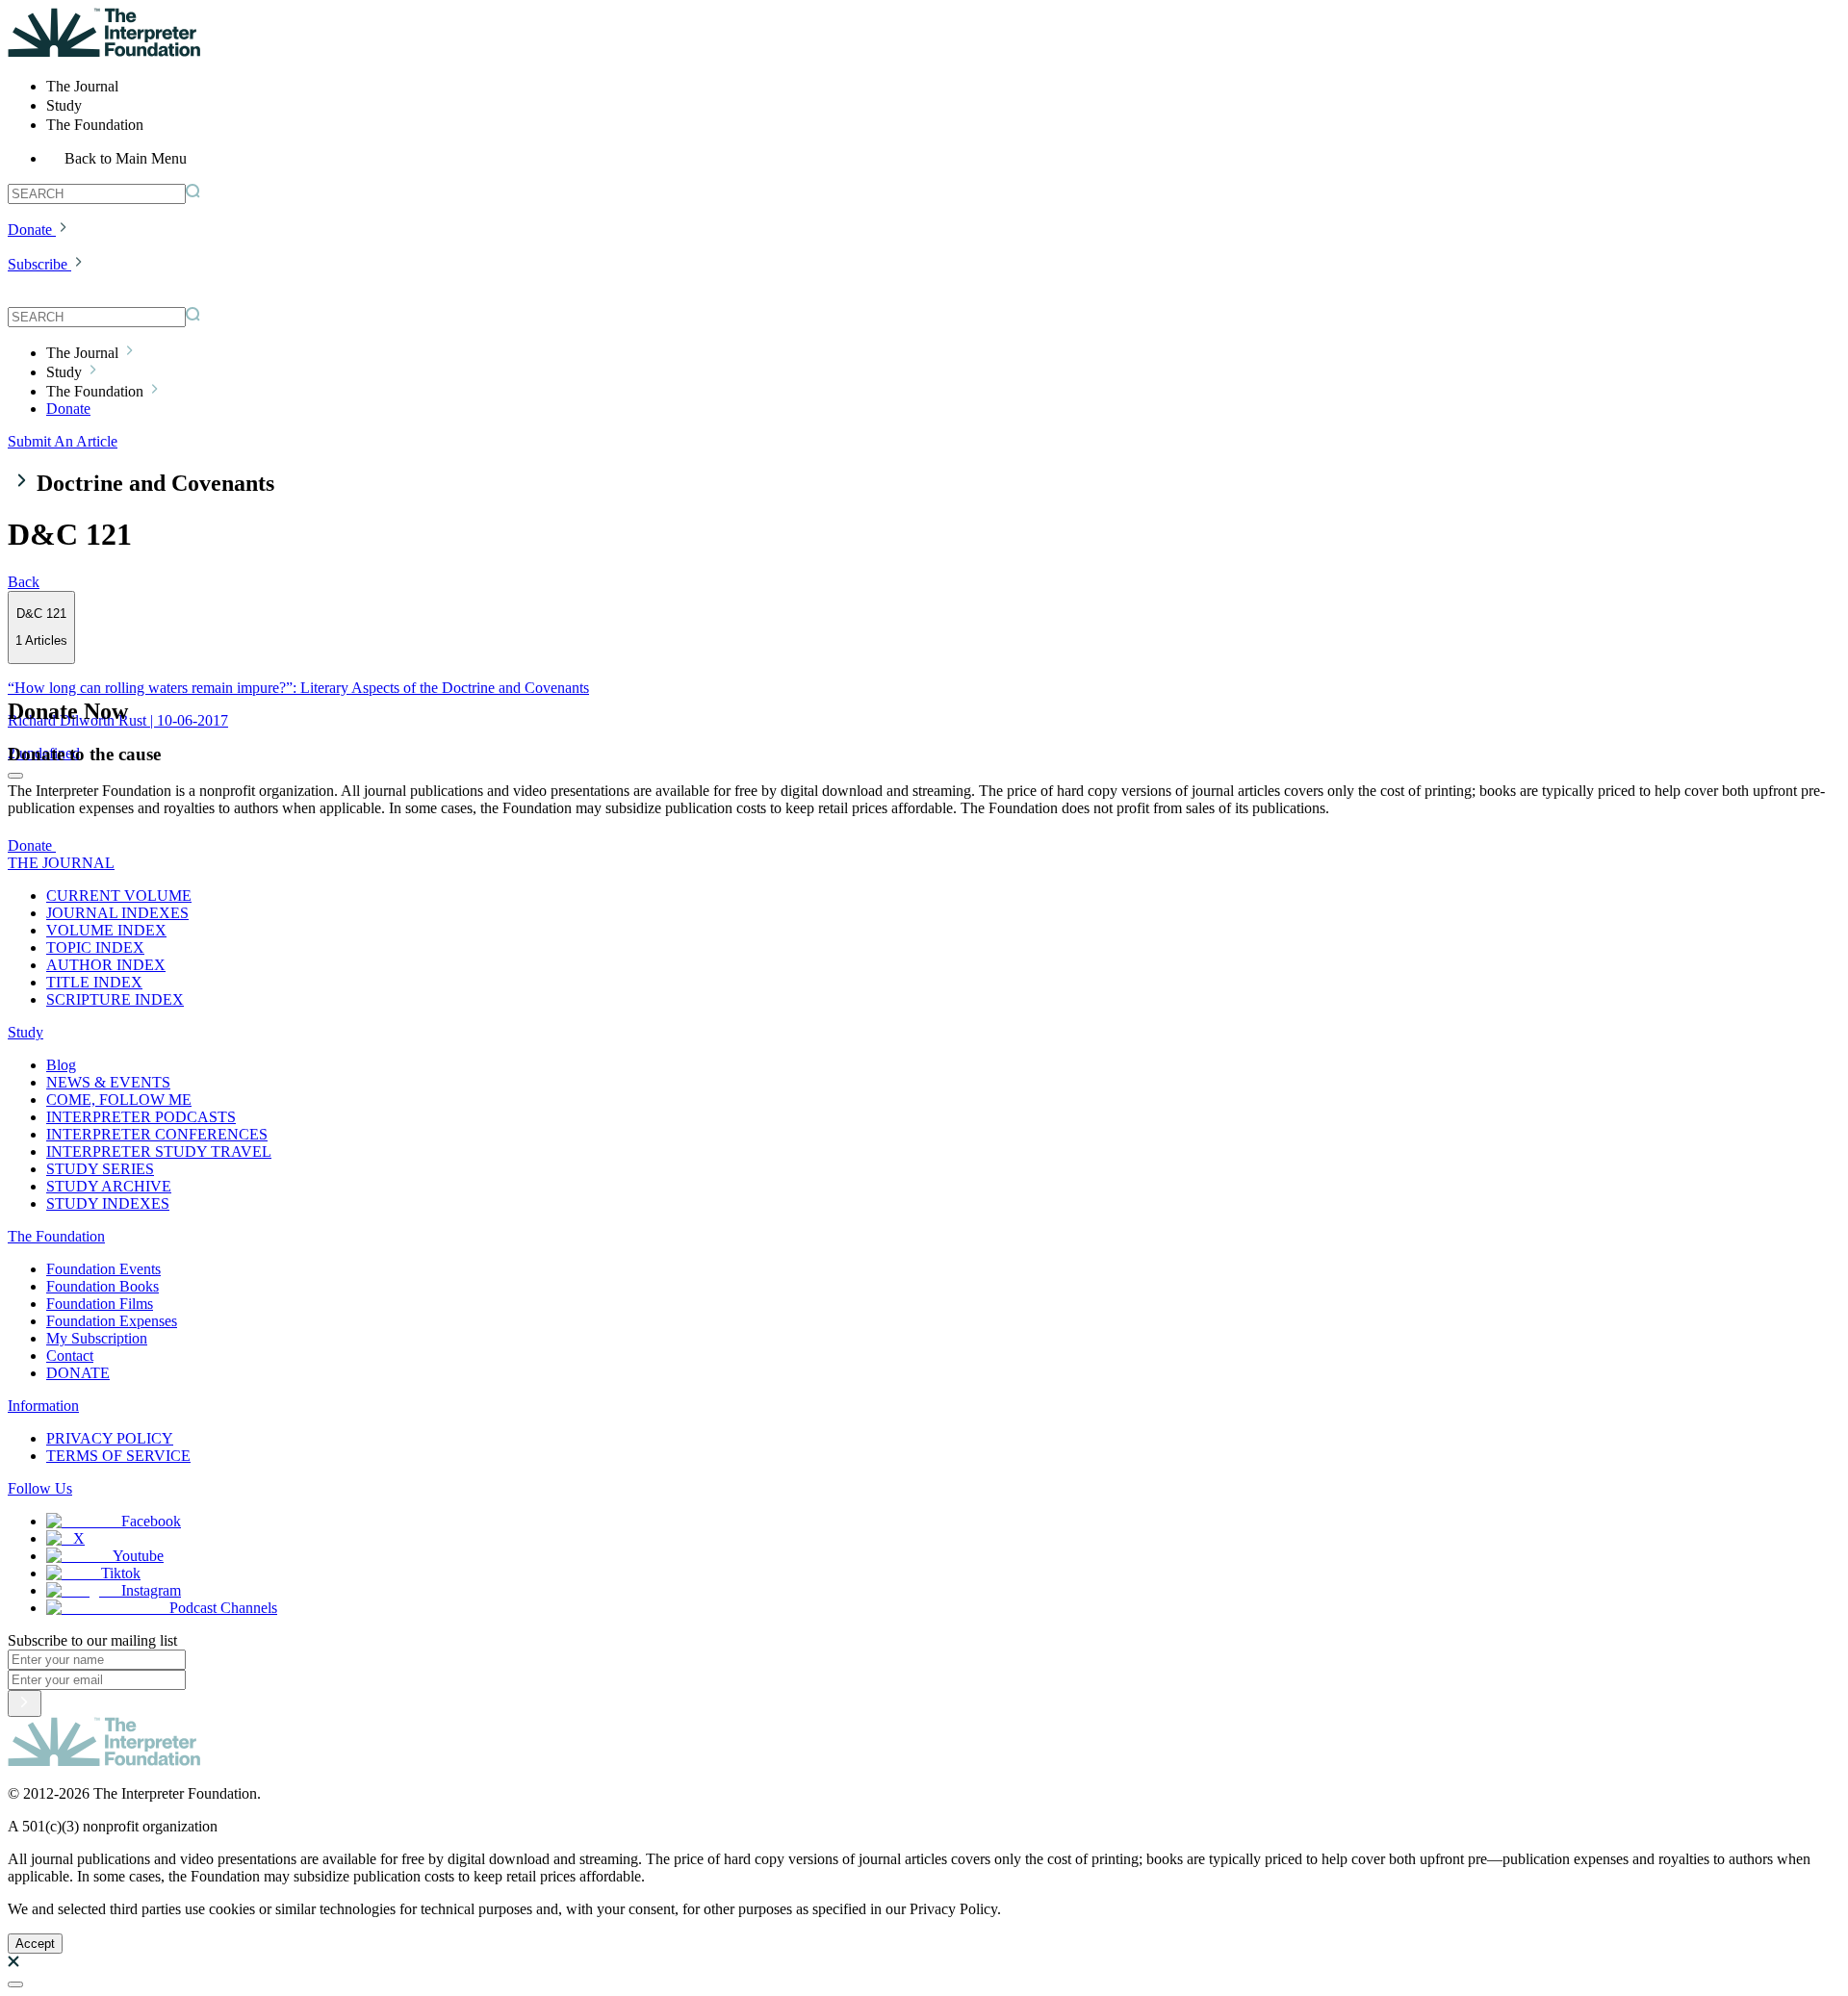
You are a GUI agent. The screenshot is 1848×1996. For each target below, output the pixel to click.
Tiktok (121, 1573)
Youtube (138, 1556)
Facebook (151, 1521)
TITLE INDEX (94, 982)
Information (43, 1406)
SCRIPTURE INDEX (115, 999)
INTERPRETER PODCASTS (141, 1117)
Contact (70, 1356)
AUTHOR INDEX (106, 965)
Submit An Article (63, 441)
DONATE (78, 1373)
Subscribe (38, 264)
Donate (30, 230)
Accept (35, 1944)
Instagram (151, 1590)
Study (26, 1032)
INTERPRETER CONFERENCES (157, 1134)
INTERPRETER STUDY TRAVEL (159, 1152)
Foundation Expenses (112, 1321)
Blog (61, 1065)
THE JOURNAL (61, 863)
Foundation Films (100, 1304)
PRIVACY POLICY (110, 1438)
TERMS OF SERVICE (118, 1456)
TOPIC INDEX (95, 947)
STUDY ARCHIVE (109, 1186)
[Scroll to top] (15, 1984)
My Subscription (97, 1338)
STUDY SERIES (100, 1169)
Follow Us (40, 1488)
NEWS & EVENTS (108, 1082)
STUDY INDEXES (108, 1203)
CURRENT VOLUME (119, 896)
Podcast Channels (223, 1608)
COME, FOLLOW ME (119, 1100)
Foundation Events (103, 1269)
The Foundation (56, 1236)
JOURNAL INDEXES (117, 913)
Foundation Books (103, 1286)
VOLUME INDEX (106, 930)
